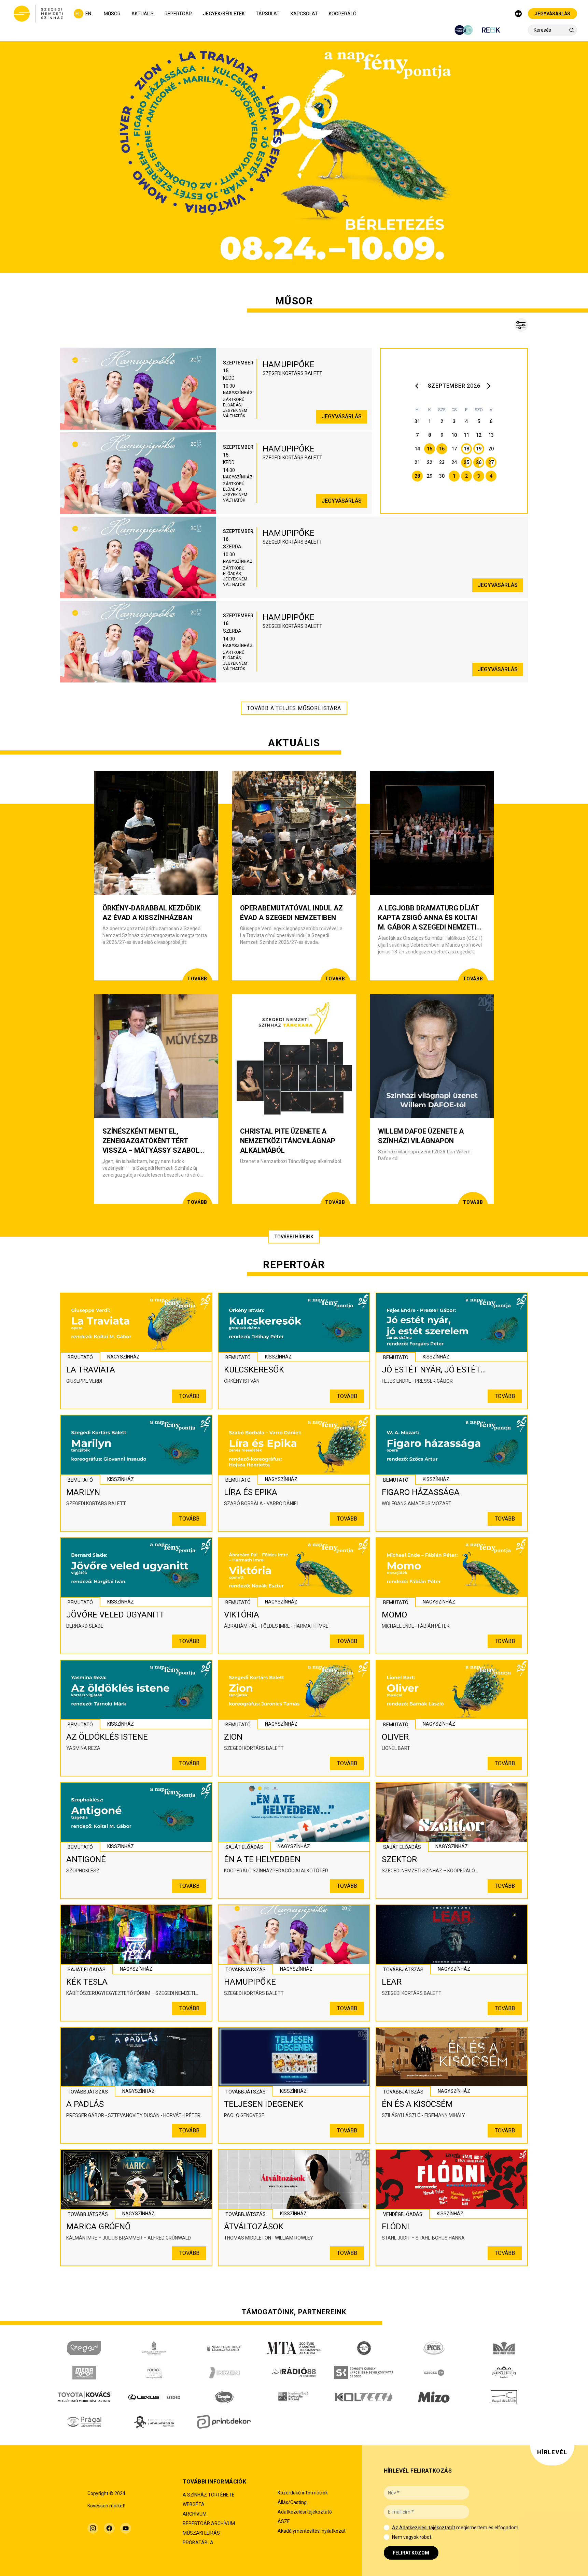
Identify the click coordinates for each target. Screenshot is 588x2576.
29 (430, 476)
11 (466, 435)
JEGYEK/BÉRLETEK (224, 14)
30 (442, 476)
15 (430, 449)
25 (466, 462)
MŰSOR (112, 14)
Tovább (189, 1396)
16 (442, 449)
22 (430, 462)
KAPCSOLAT (304, 14)
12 (479, 435)
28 (417, 476)
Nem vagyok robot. (412, 2537)
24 (454, 462)
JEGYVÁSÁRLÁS (552, 14)
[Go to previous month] (419, 386)
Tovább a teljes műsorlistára (294, 708)
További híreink (294, 1237)
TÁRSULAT (268, 14)
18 (466, 449)
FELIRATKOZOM (411, 2553)
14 (417, 449)
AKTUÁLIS (143, 14)
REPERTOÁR (178, 14)
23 (442, 462)
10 (454, 435)
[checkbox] (387, 2528)
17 (454, 449)
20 (491, 449)
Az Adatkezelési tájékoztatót (424, 2528)
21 (417, 462)
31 (417, 421)
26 (479, 462)
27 (491, 462)
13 (491, 435)
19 (479, 449)
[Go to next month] (490, 386)
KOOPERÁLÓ (343, 14)
